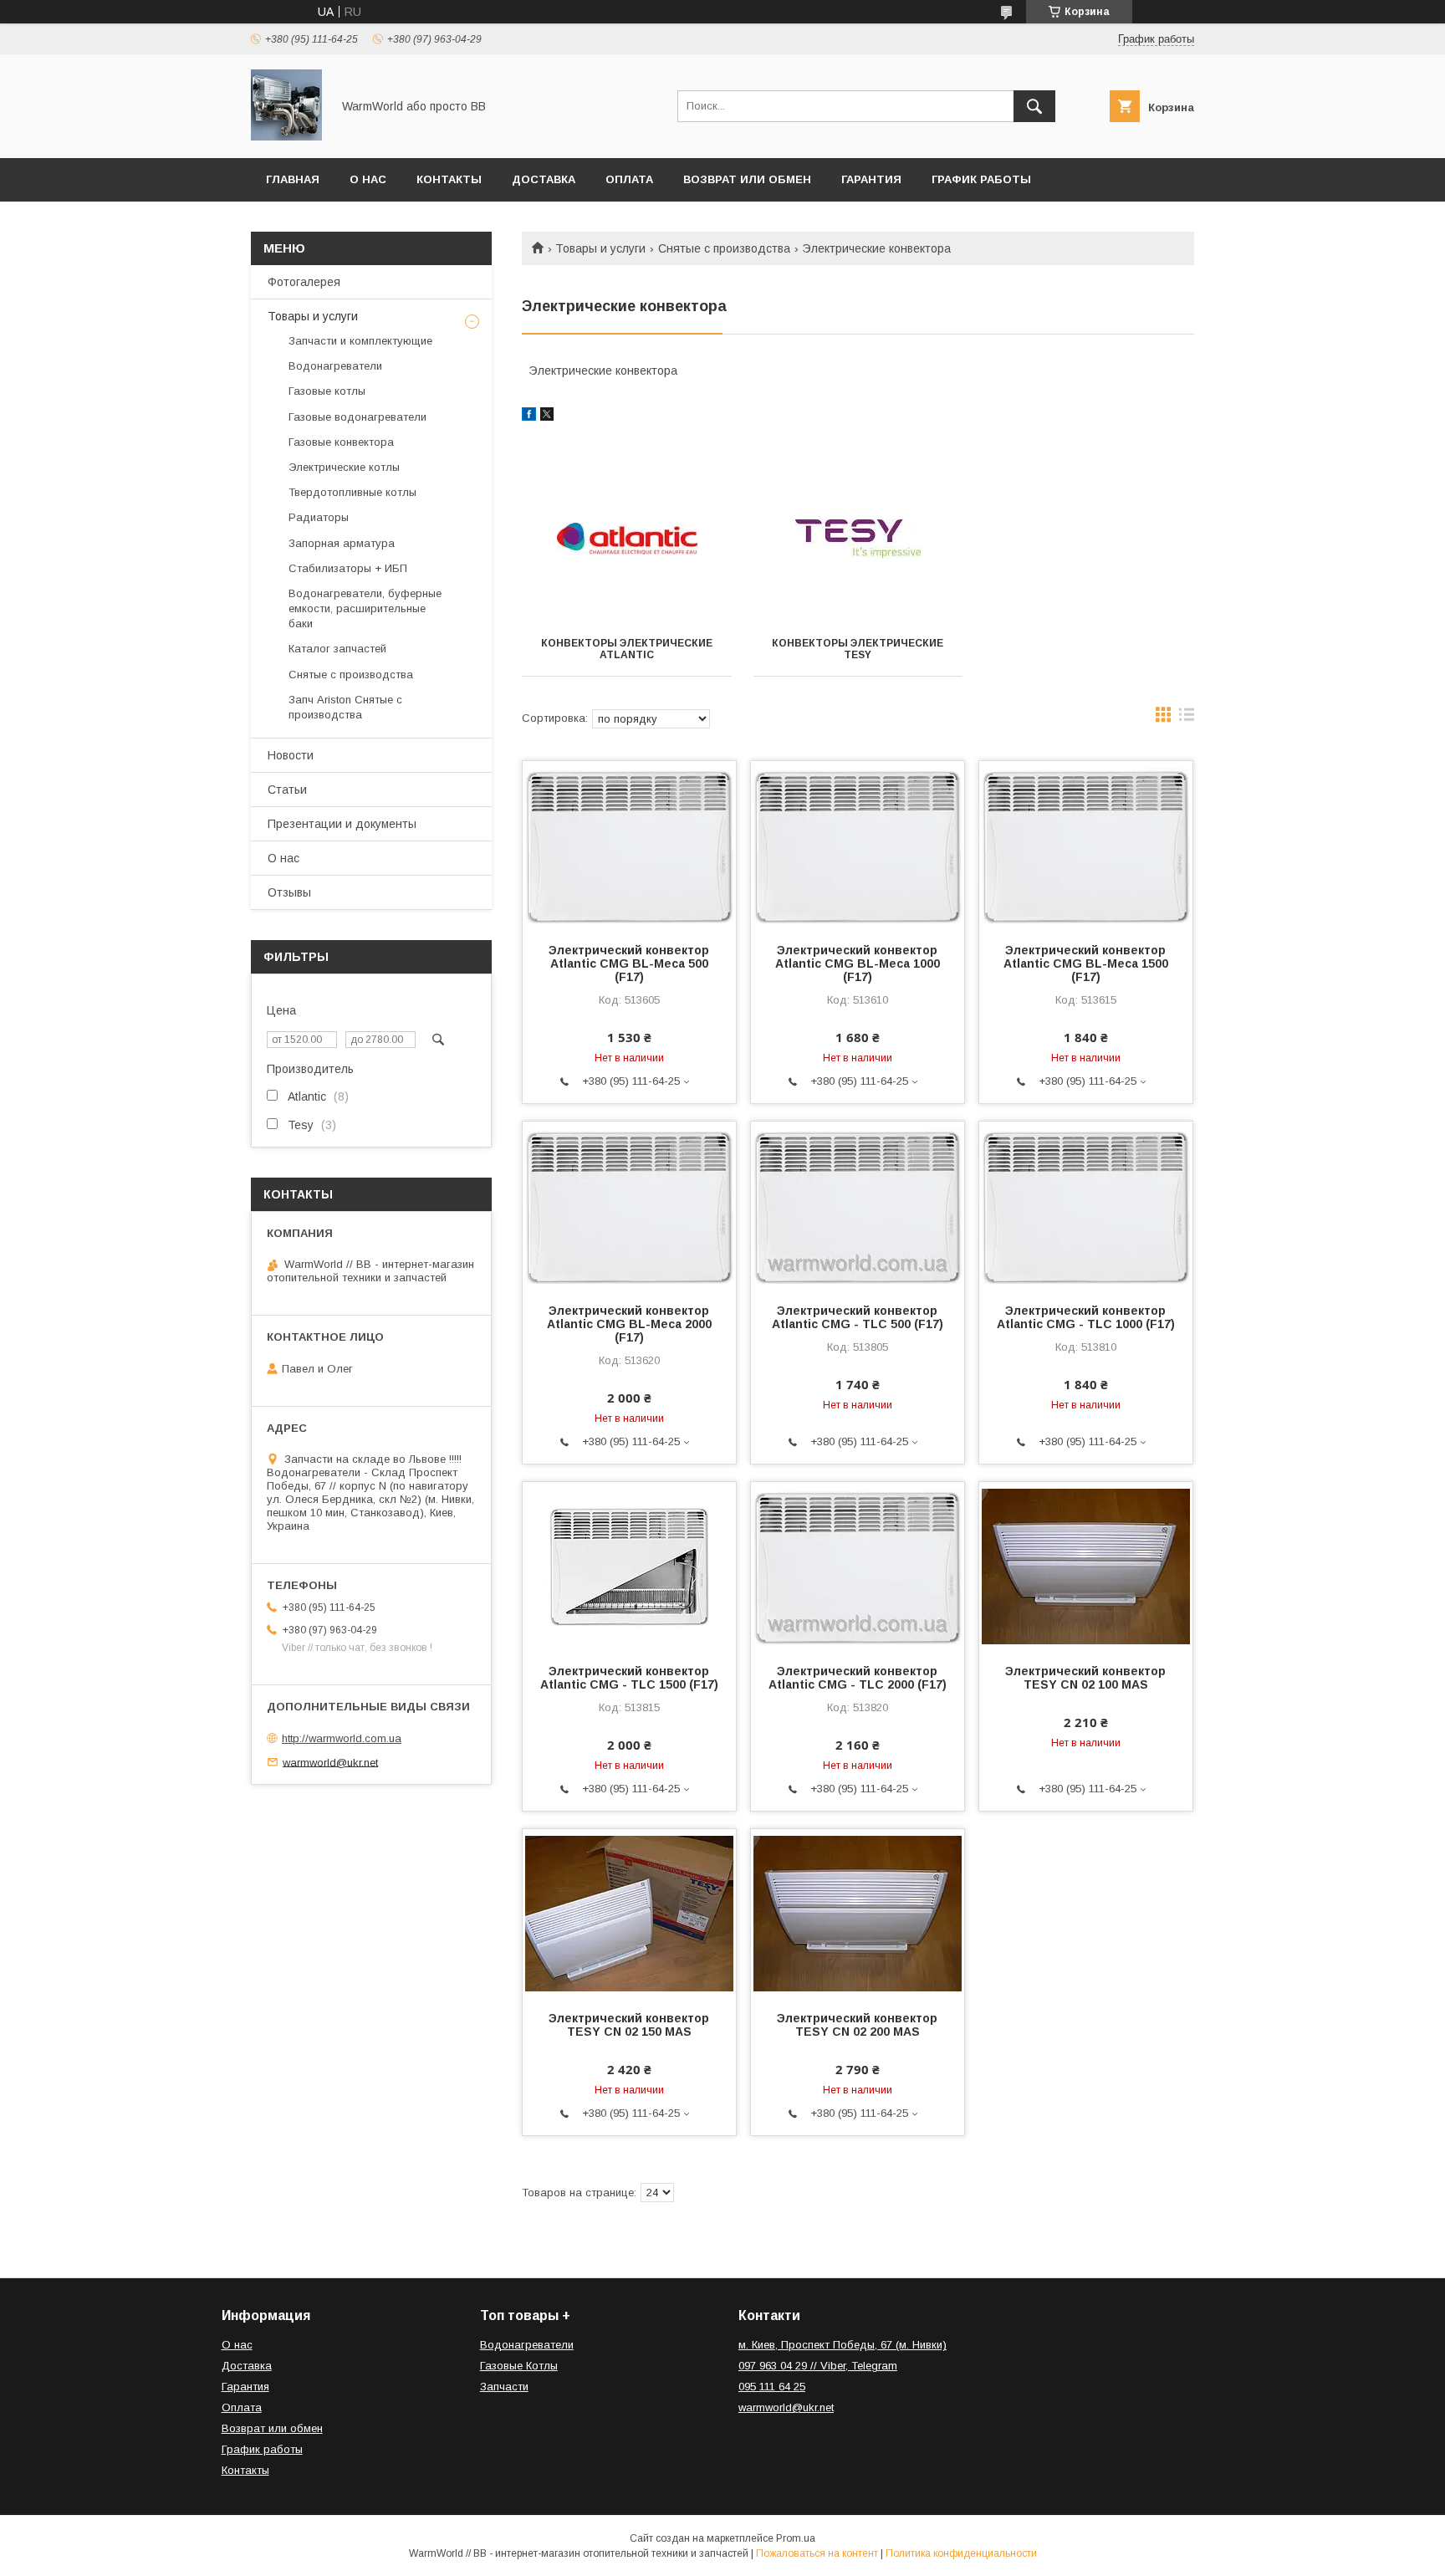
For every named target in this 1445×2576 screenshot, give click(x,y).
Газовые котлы (327, 391)
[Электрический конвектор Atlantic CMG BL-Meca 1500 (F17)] (1086, 845)
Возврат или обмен (747, 179)
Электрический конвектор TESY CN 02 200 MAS (857, 2025)
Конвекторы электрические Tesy (858, 649)
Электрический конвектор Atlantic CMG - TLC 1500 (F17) (629, 1678)
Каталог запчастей (337, 649)
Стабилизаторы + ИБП (348, 568)
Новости (291, 755)
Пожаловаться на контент (817, 2553)
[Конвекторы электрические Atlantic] (627, 539)
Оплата (629, 179)
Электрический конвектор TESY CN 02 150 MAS (629, 2025)
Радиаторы (319, 517)
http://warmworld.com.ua (342, 1738)
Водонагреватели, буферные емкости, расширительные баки (365, 608)
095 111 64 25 (772, 2387)
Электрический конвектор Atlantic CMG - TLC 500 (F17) (858, 1317)
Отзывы (289, 892)
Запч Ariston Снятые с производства (345, 707)
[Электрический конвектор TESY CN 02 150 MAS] (629, 1913)
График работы (981, 179)
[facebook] (529, 417)
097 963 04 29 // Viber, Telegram (818, 2366)
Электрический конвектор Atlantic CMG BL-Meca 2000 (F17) (629, 1324)
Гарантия (871, 179)
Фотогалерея (304, 282)
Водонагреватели (335, 366)
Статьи (287, 790)
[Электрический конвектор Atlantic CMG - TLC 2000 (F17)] (858, 1566)
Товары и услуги (600, 248)
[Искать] (1034, 106)
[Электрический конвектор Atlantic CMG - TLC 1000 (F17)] (1086, 1205)
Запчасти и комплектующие (360, 341)
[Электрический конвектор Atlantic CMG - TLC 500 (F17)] (858, 1205)
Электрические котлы (344, 467)
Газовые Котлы (519, 2366)
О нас (368, 179)
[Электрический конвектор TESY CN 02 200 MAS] (858, 1913)
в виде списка (1187, 718)
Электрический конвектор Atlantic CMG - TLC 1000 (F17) (1086, 1317)
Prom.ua (796, 2538)
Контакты (449, 179)
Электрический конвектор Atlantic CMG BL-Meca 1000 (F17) (858, 963)
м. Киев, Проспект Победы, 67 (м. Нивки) (842, 2345)
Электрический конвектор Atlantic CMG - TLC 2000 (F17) (858, 1678)
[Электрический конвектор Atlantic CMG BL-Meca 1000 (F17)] (858, 845)
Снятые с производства (724, 248)
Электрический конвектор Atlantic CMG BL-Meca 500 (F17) (629, 963)
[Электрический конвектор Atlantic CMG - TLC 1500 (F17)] (629, 1566)
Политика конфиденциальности (961, 2553)
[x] (547, 417)
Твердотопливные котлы (352, 492)
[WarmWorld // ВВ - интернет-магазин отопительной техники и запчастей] (286, 136)
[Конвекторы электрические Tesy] (858, 539)
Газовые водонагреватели (357, 417)
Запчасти (504, 2387)
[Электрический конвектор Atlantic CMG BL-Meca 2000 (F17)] (629, 1205)
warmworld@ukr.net (330, 1762)
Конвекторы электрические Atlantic (627, 649)
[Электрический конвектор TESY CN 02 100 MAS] (1086, 1566)
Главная (293, 179)
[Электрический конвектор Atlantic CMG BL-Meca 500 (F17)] (629, 845)
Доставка (544, 179)
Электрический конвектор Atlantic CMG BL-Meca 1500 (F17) (1086, 963)
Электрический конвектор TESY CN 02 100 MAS (1085, 1678)
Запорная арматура (342, 543)
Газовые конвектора (341, 442)
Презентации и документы (342, 824)
